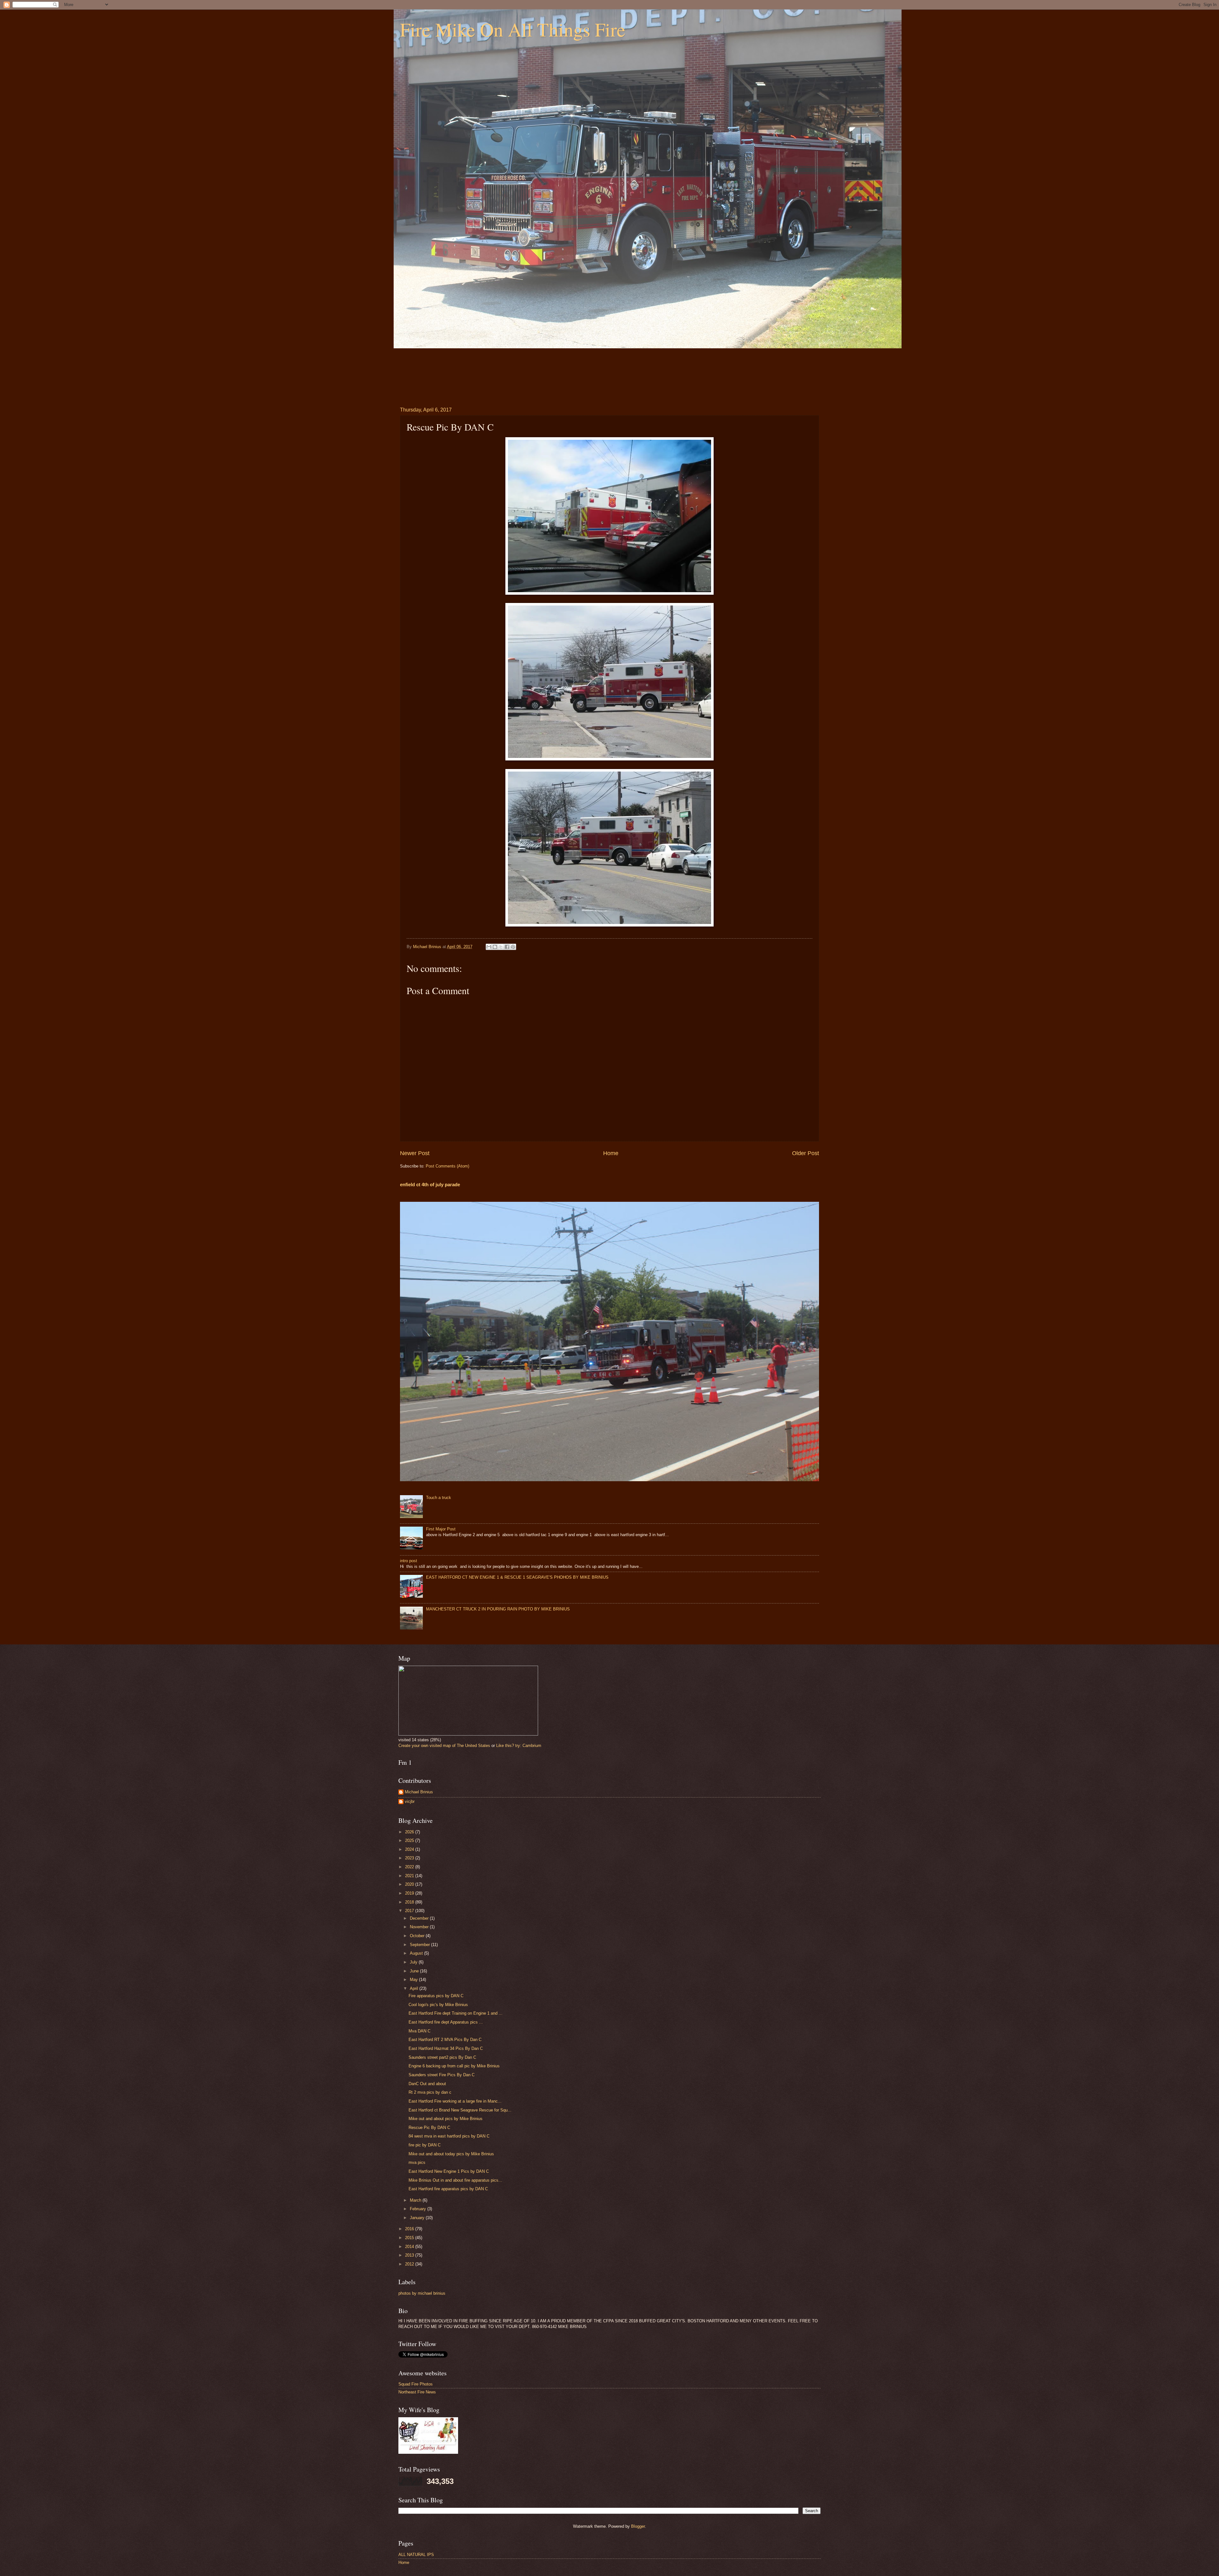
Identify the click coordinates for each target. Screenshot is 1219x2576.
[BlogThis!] (495, 947)
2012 (410, 2264)
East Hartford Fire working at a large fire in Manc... (455, 2101)
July (414, 1962)
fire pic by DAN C (425, 2145)
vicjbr (410, 1801)
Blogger (638, 2526)
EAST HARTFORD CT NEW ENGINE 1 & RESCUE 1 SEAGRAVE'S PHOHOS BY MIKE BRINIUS (517, 1577)
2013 (410, 2255)
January (418, 2218)
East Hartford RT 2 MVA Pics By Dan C (445, 2040)
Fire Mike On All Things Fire (513, 29)
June (415, 1971)
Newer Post (415, 1153)
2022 (410, 1867)
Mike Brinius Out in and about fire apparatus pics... (455, 2180)
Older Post (806, 1153)
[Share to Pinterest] (513, 947)
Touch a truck (439, 1498)
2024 (410, 1849)
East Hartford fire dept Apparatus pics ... (446, 2022)
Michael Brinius (419, 1792)
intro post (409, 1561)
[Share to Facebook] (507, 947)
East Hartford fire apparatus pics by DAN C (448, 2189)
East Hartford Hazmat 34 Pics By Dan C (446, 2048)
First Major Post (441, 1529)
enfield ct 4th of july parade (430, 1184)
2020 (410, 1884)
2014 (410, 2247)
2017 (410, 1911)
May (414, 1980)
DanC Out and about (427, 2084)
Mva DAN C (420, 2031)
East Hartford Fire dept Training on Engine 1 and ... (456, 2013)
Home (611, 1153)
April (415, 1988)
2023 (410, 1858)
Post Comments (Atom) (447, 1166)
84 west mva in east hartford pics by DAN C (449, 2136)
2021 (410, 1876)
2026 (410, 1832)
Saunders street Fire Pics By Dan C (442, 2075)
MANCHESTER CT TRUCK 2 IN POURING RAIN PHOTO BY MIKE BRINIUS (498, 1609)
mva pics (417, 2162)
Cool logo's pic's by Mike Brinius (438, 2005)
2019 (410, 1893)
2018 (410, 1902)
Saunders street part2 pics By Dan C (442, 2057)
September (420, 1945)
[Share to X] (501, 947)
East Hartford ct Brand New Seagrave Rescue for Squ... (460, 2110)
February (419, 2209)
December (420, 1918)
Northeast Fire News (417, 2392)
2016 (410, 2229)
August (417, 1953)
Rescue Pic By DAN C (429, 2128)
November (420, 1927)
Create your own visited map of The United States (444, 1746)
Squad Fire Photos (416, 2384)
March (416, 2200)
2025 (410, 1840)
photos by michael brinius (422, 2293)
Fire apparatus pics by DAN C (436, 1996)
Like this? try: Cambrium (519, 1746)
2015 (410, 2238)
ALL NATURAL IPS (416, 2555)
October (418, 1936)
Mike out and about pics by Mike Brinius (446, 2119)
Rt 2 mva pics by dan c (430, 2092)
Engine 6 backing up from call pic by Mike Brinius (454, 2066)
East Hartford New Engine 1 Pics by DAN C (449, 2171)
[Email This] (489, 947)
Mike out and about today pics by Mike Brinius (451, 2154)
